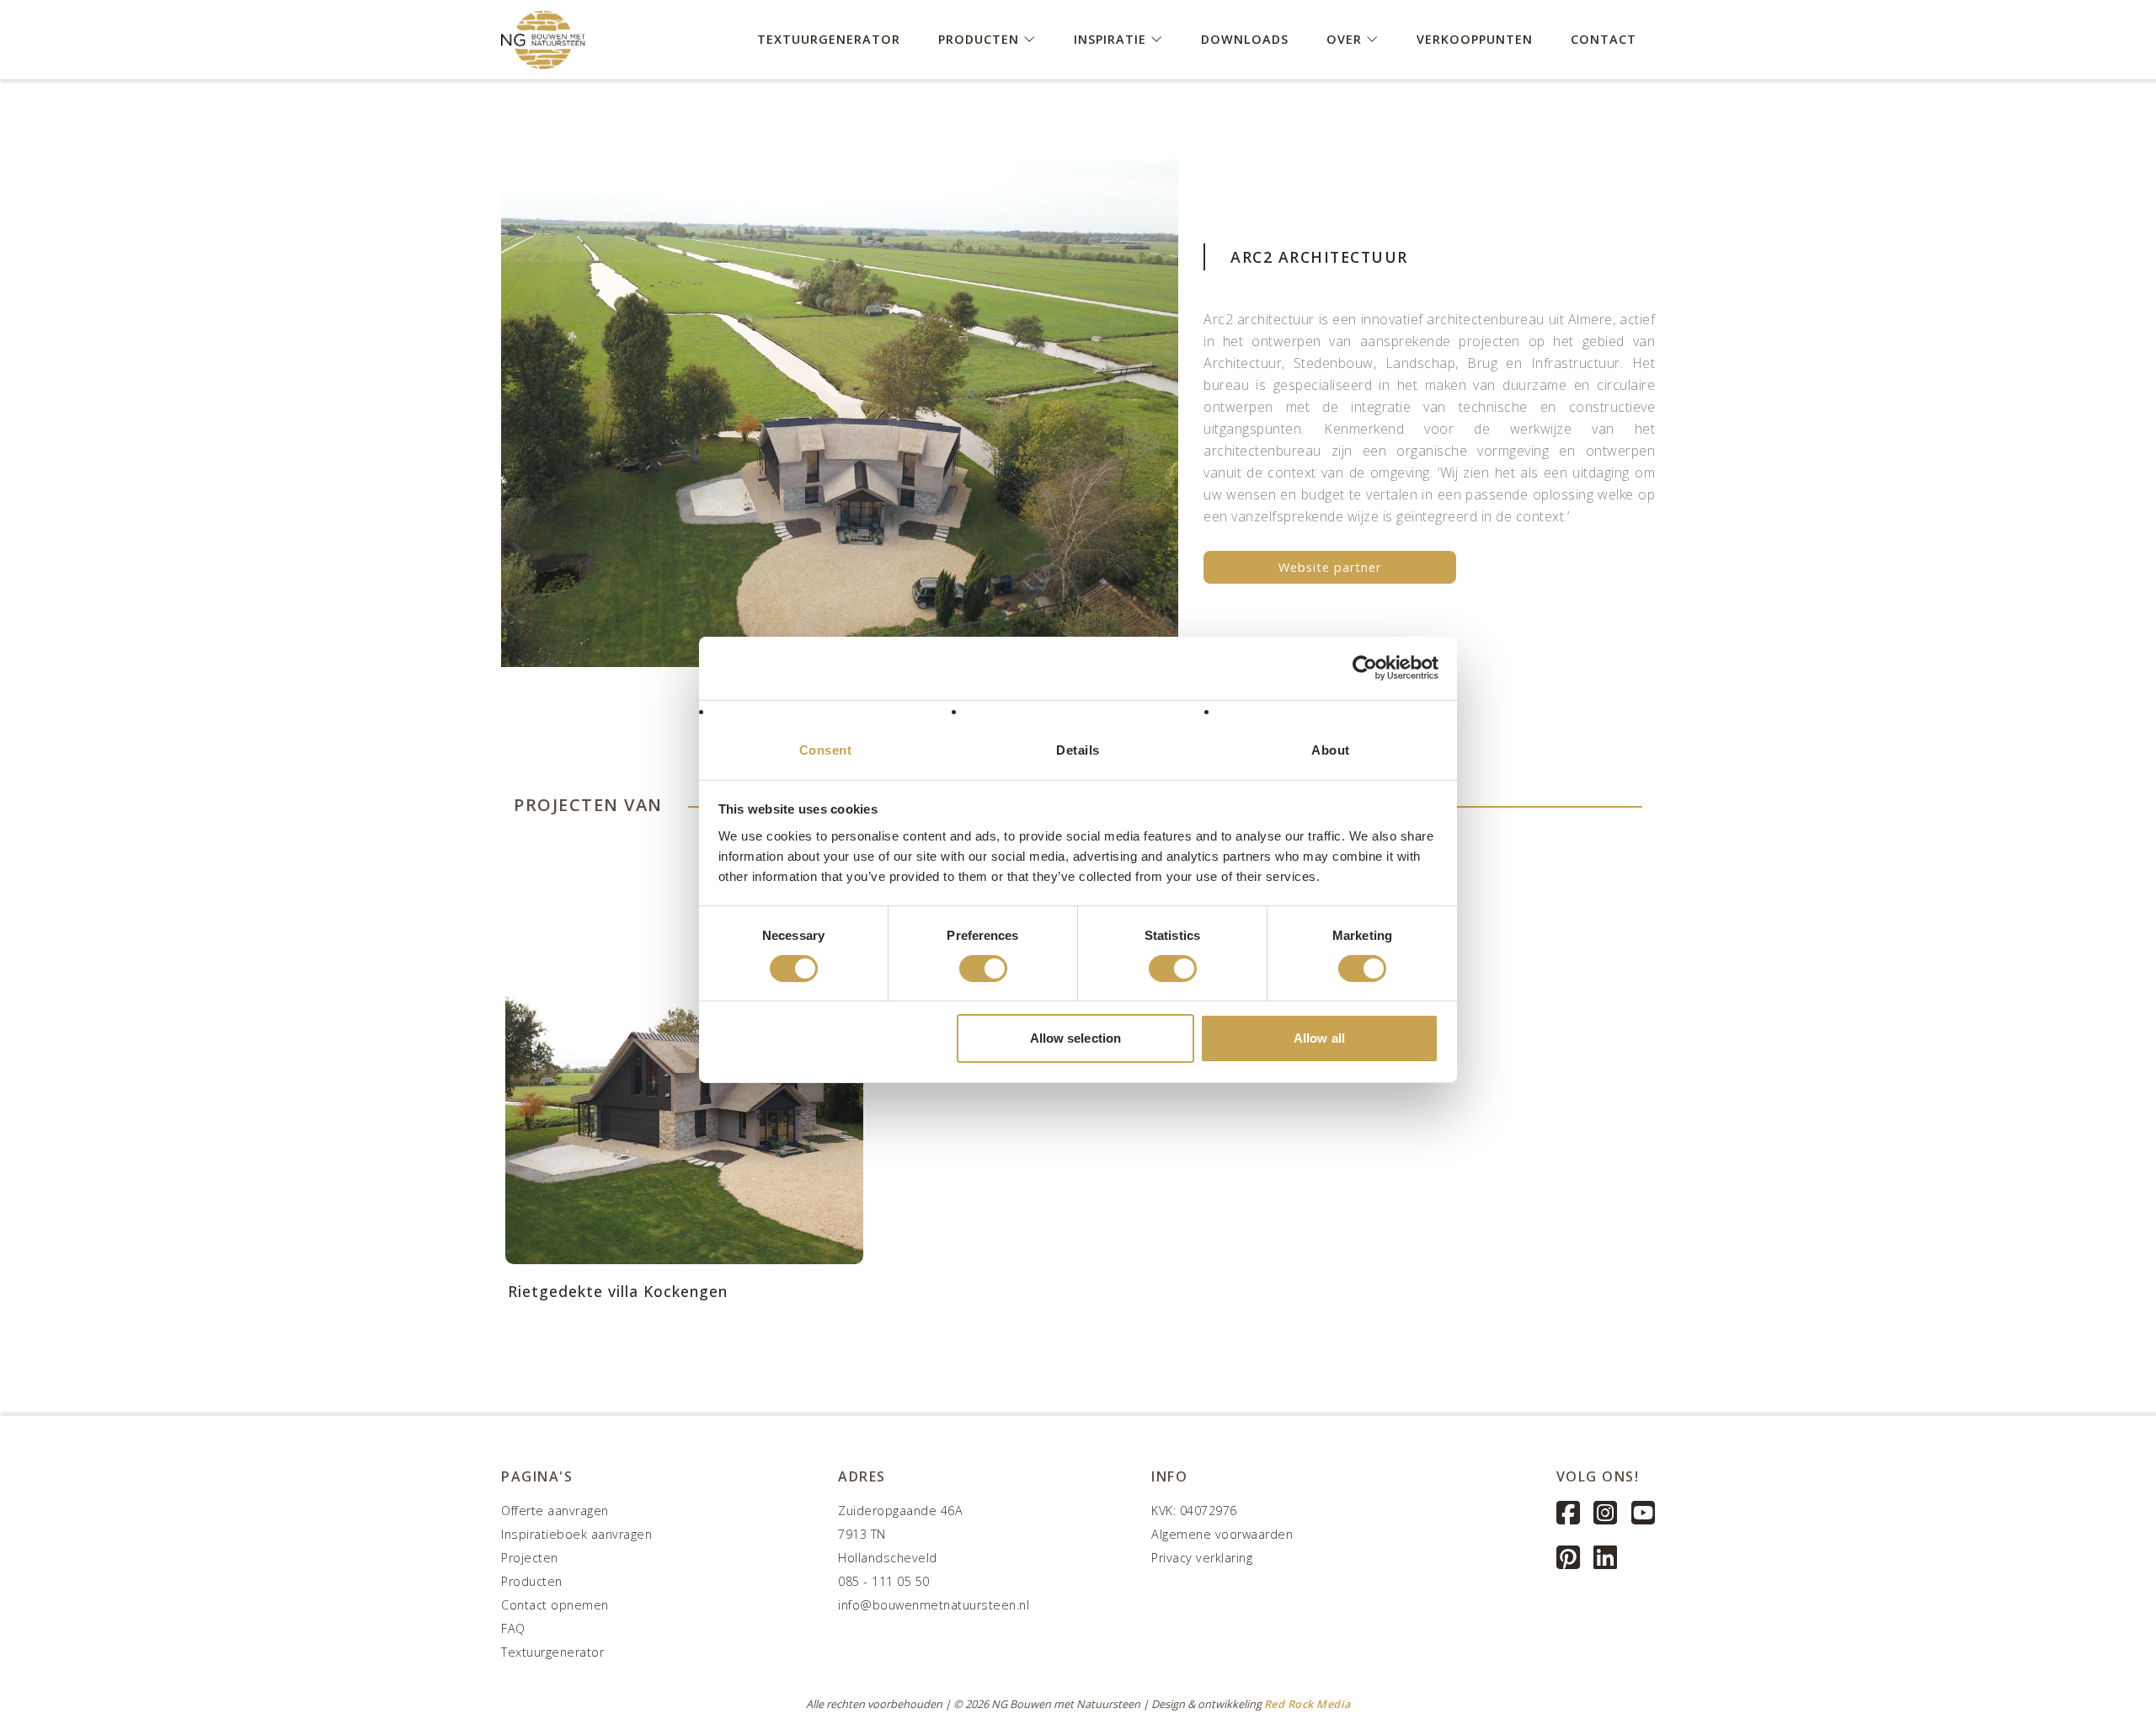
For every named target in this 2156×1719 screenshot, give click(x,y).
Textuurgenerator (829, 38)
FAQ (513, 1628)
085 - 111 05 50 (884, 1581)
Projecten (530, 1558)
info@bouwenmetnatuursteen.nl (934, 1605)
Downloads (1245, 38)
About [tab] (1331, 749)
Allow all (1319, 1038)
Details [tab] (1078, 749)
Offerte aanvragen (555, 1511)
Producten (981, 38)
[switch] (983, 969)
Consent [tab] (826, 749)
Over (1346, 38)
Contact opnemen (555, 1605)
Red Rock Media (1307, 1704)
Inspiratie (1112, 38)
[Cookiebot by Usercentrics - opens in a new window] (1365, 668)
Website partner (1330, 567)
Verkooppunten (1475, 38)
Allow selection (1076, 1038)
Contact (1604, 38)
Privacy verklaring (1202, 1558)
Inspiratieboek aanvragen (576, 1534)
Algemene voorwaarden (1222, 1534)
